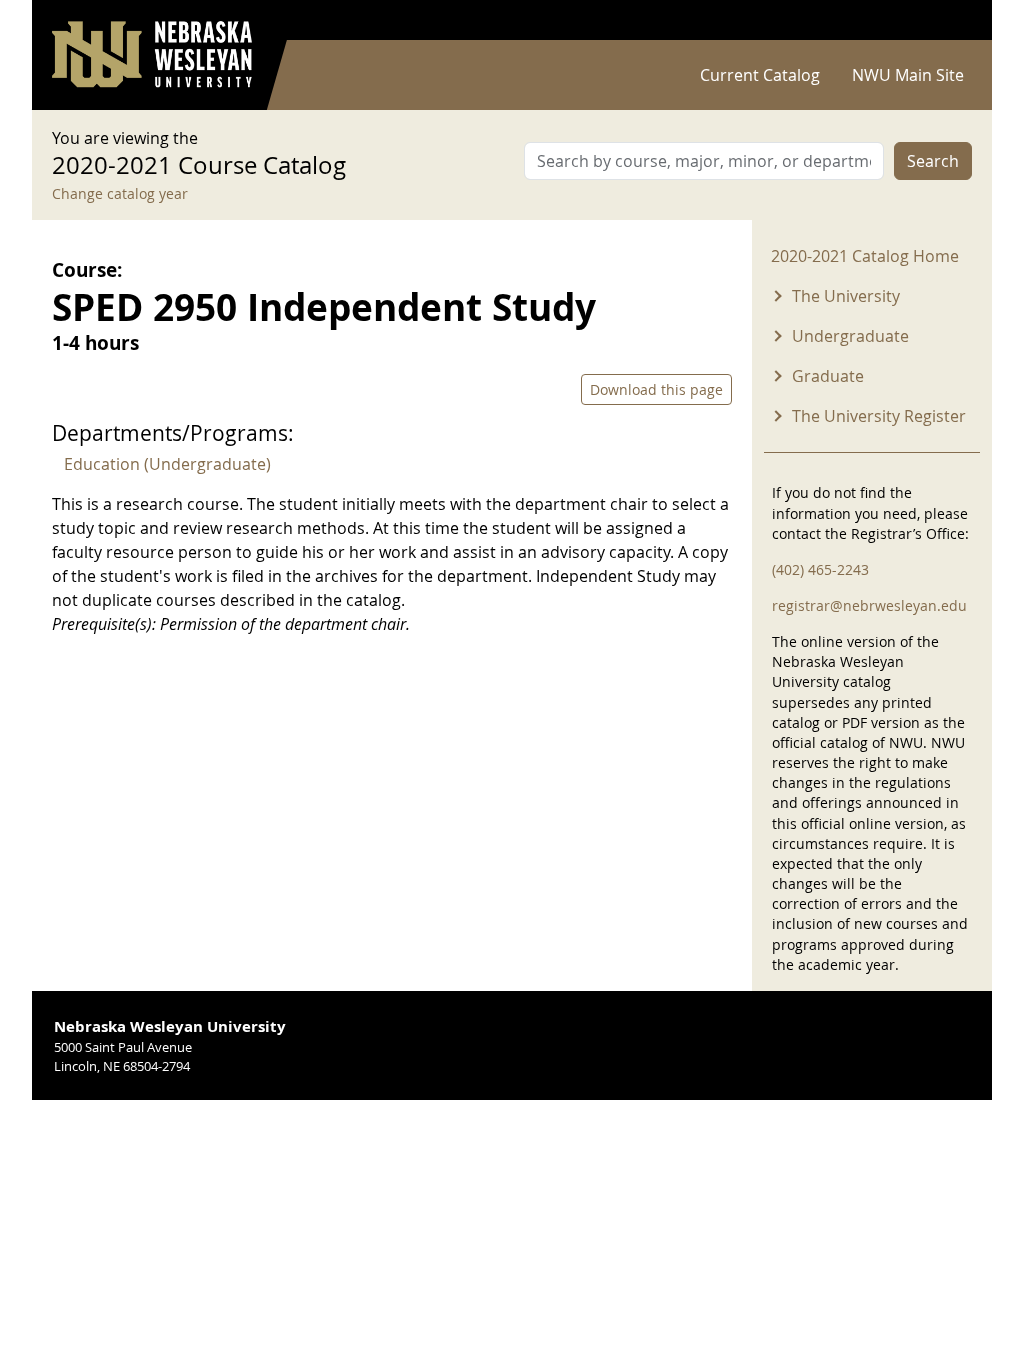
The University (846, 296)
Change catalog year (120, 193)
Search (933, 161)
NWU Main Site (908, 75)
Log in (946, 20)
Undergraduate (850, 336)
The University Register (879, 416)
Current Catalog (760, 75)
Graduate (828, 376)
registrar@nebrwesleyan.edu (869, 605)
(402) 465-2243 (820, 569)
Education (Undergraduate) (167, 464)
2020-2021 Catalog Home (865, 256)
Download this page (656, 389)
